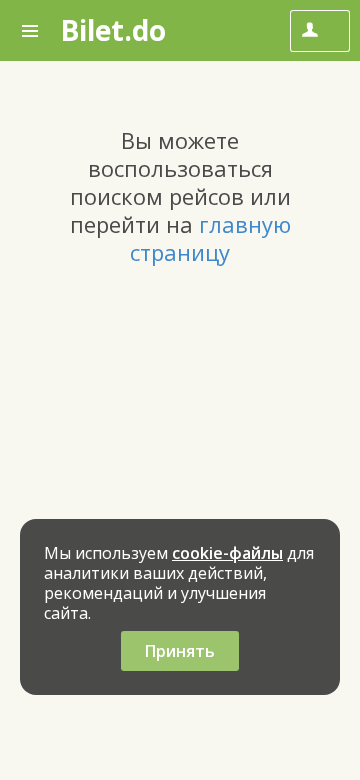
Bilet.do (113, 30)
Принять (180, 651)
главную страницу (210, 238)
